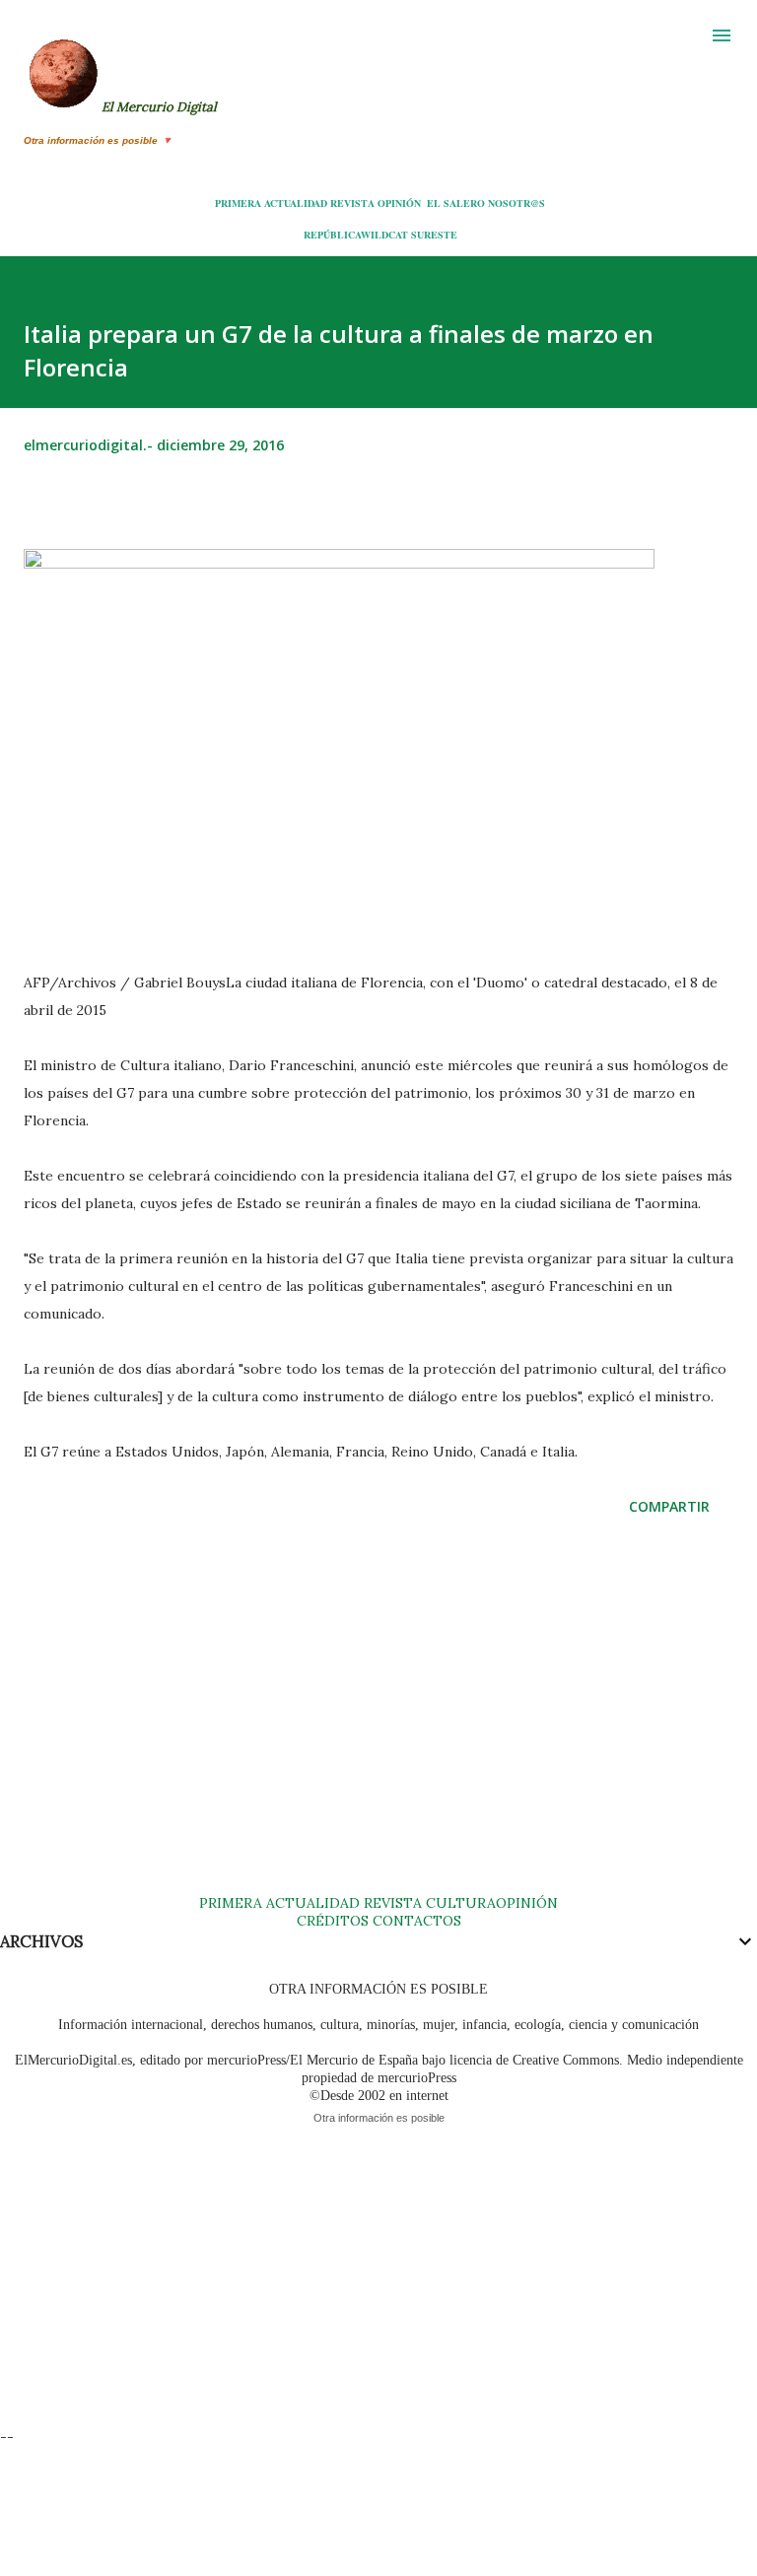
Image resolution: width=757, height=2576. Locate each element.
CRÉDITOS (333, 1921)
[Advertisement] (378, 1725)
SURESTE (434, 235)
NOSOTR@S (516, 203)
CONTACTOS (415, 1921)
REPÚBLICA (332, 235)
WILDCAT (384, 235)
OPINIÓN (399, 203)
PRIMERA (238, 203)
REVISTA (352, 203)
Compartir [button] (669, 1506)
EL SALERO (456, 203)
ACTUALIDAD (296, 203)
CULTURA (461, 1903)
